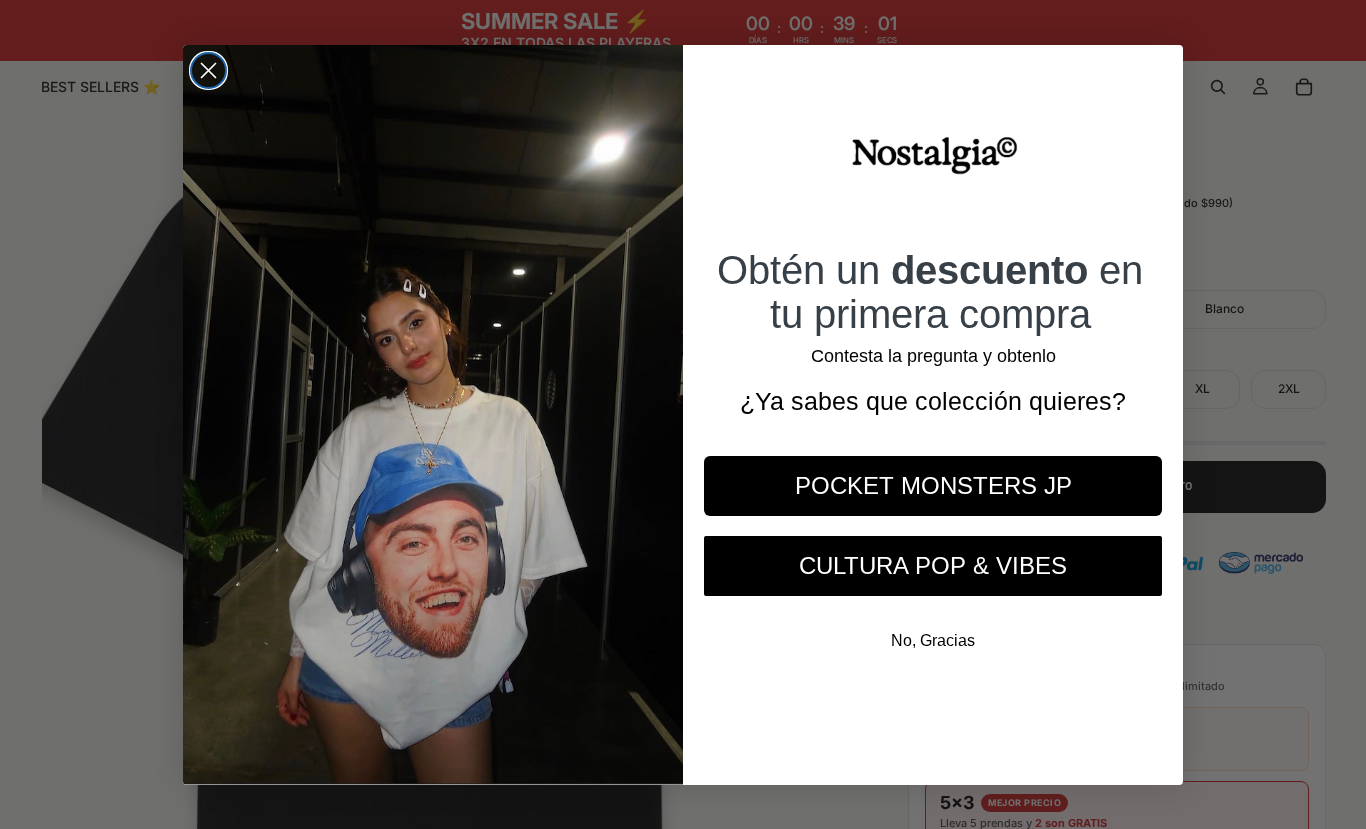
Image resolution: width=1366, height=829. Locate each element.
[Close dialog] (208, 70)
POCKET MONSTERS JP (933, 485)
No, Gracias (933, 640)
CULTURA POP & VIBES (933, 565)
